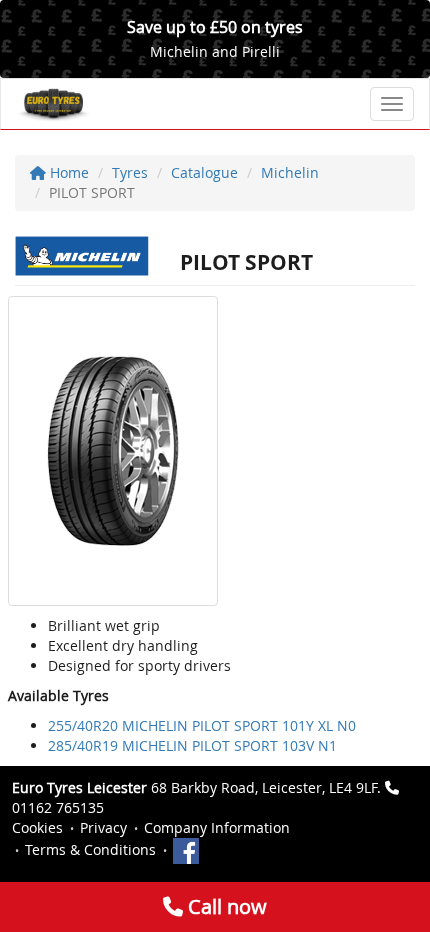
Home (67, 172)
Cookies (37, 827)
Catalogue (204, 172)
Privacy (103, 827)
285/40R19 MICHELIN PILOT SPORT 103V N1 (192, 745)
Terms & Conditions (90, 849)
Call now (225, 906)
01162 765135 (58, 807)
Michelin (290, 172)
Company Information (217, 827)
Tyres (130, 172)
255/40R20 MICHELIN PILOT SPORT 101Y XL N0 (202, 725)
